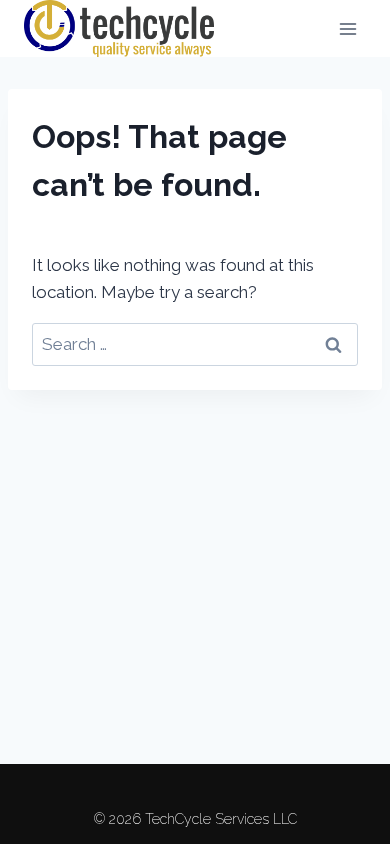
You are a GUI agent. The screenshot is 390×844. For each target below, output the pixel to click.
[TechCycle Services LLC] (119, 28)
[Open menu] (347, 28)
